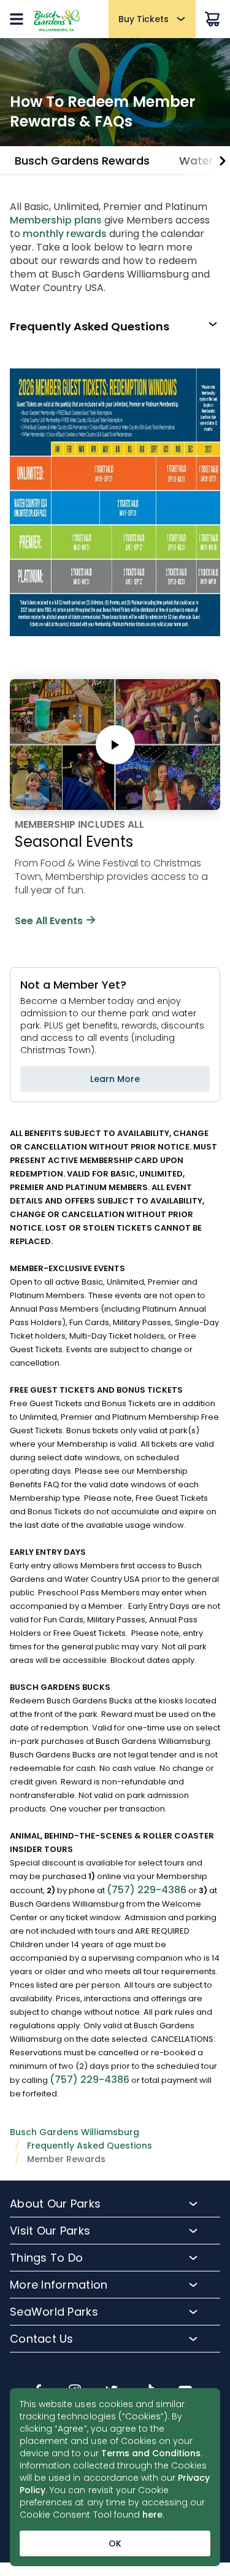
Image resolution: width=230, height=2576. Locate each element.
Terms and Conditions (151, 2453)
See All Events (49, 921)
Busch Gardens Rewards (82, 161)
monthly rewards (65, 234)
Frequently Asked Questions (90, 2146)
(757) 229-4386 (147, 1890)
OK (115, 2543)
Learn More (115, 1079)
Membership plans (56, 220)
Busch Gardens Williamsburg (75, 2132)
